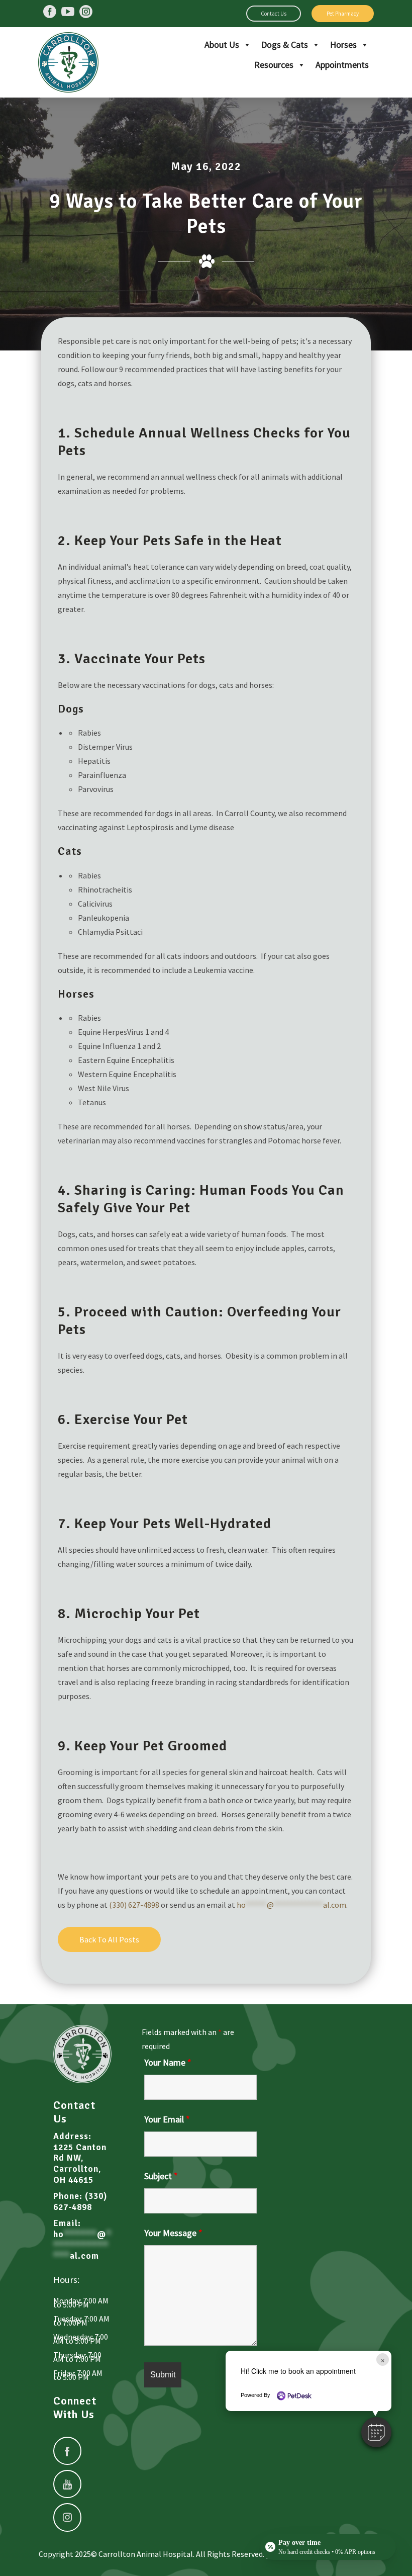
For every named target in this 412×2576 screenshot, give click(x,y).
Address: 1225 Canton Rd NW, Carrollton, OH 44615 (80, 2158)
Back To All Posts (109, 1939)
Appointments (342, 65)
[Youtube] (68, 12)
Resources (274, 65)
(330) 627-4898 (134, 1905)
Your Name (168, 2062)
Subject (161, 2176)
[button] (376, 2432)
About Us (222, 45)
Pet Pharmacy (343, 14)
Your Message (173, 2233)
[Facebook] (50, 12)
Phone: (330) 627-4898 (80, 2202)
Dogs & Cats (285, 45)
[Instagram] (86, 12)
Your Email (167, 2119)
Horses (343, 45)
